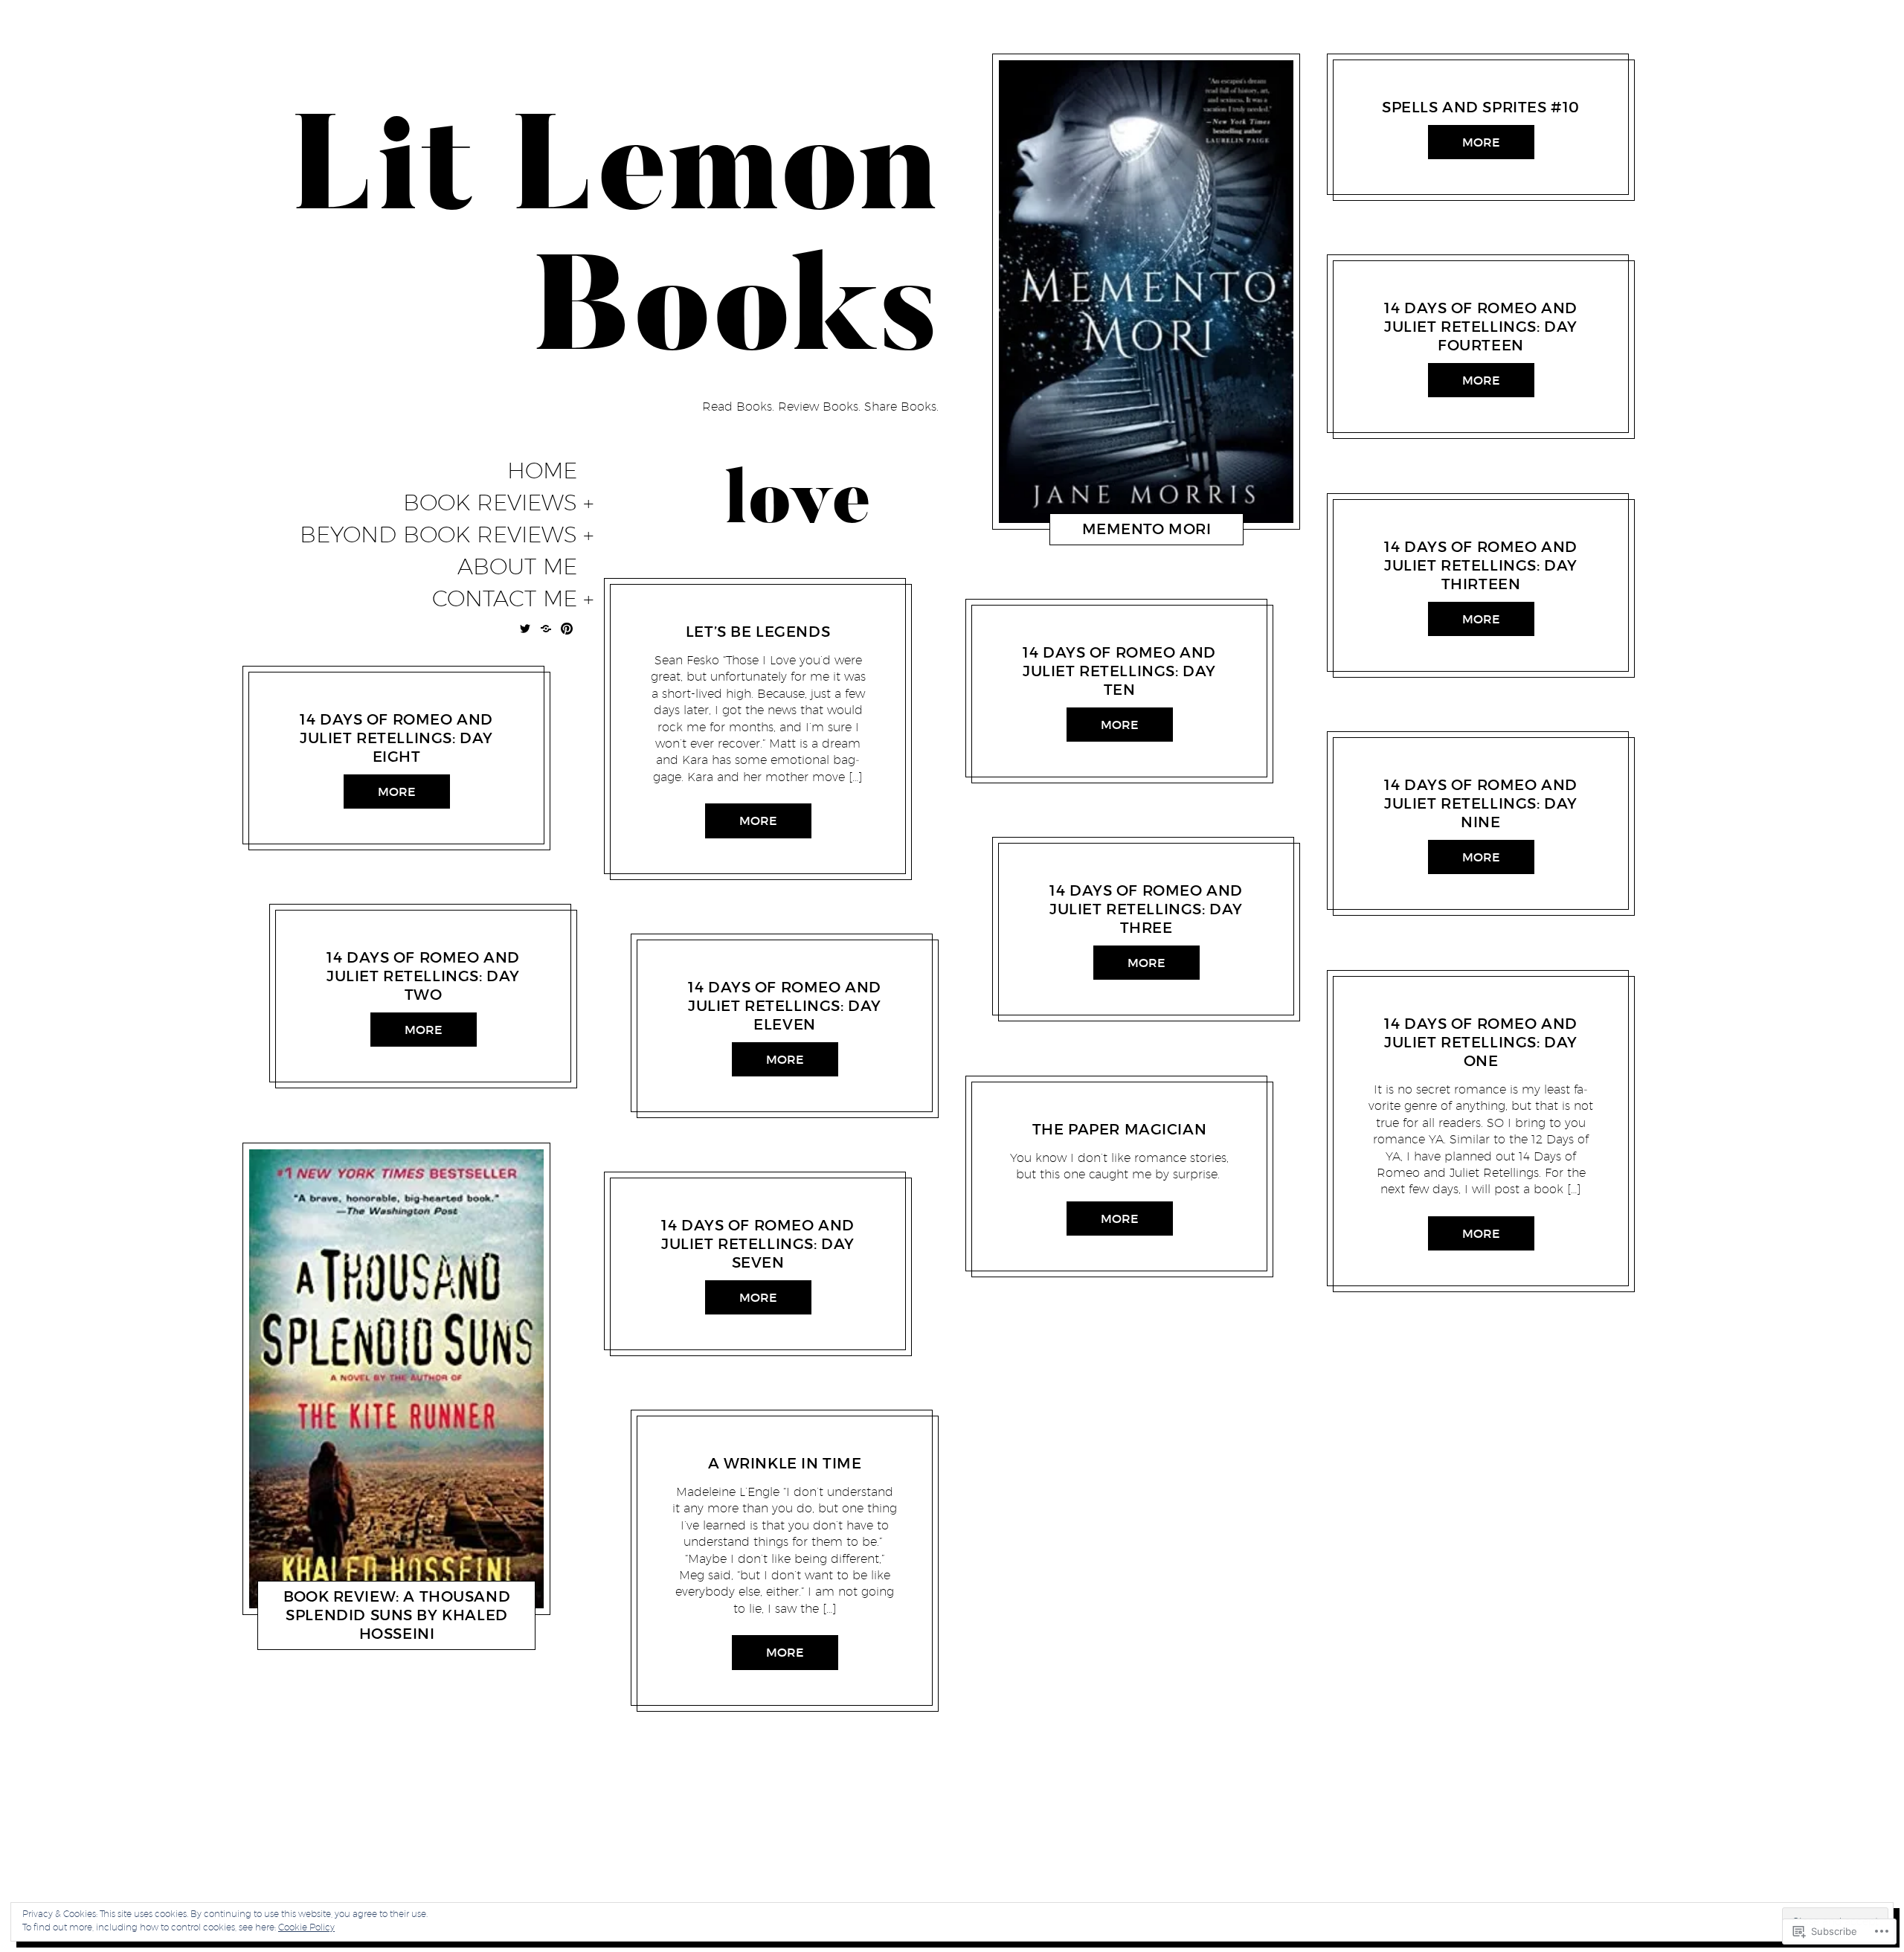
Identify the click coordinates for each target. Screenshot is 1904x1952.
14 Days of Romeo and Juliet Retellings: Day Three (1146, 909)
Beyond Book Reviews (438, 535)
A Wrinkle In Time (785, 1463)
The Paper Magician (1119, 1129)
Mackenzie (379, 701)
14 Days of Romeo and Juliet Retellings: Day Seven (758, 1244)
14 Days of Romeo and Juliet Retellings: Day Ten (1119, 671)
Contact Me (505, 599)
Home (542, 471)
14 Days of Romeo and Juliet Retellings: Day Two (423, 976)
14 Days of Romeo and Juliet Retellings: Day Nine (1481, 803)
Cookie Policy (306, 1927)
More (397, 792)
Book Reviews (490, 503)
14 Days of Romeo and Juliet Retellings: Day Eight (396, 738)
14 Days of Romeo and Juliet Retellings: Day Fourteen (1481, 327)
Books (329, 701)
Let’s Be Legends (758, 632)
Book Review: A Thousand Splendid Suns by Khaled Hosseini (397, 1614)
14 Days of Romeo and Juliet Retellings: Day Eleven (785, 1006)
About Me (517, 567)
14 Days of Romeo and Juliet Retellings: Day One (1481, 1042)
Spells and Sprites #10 (1481, 107)
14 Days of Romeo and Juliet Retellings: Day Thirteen (1481, 565)
